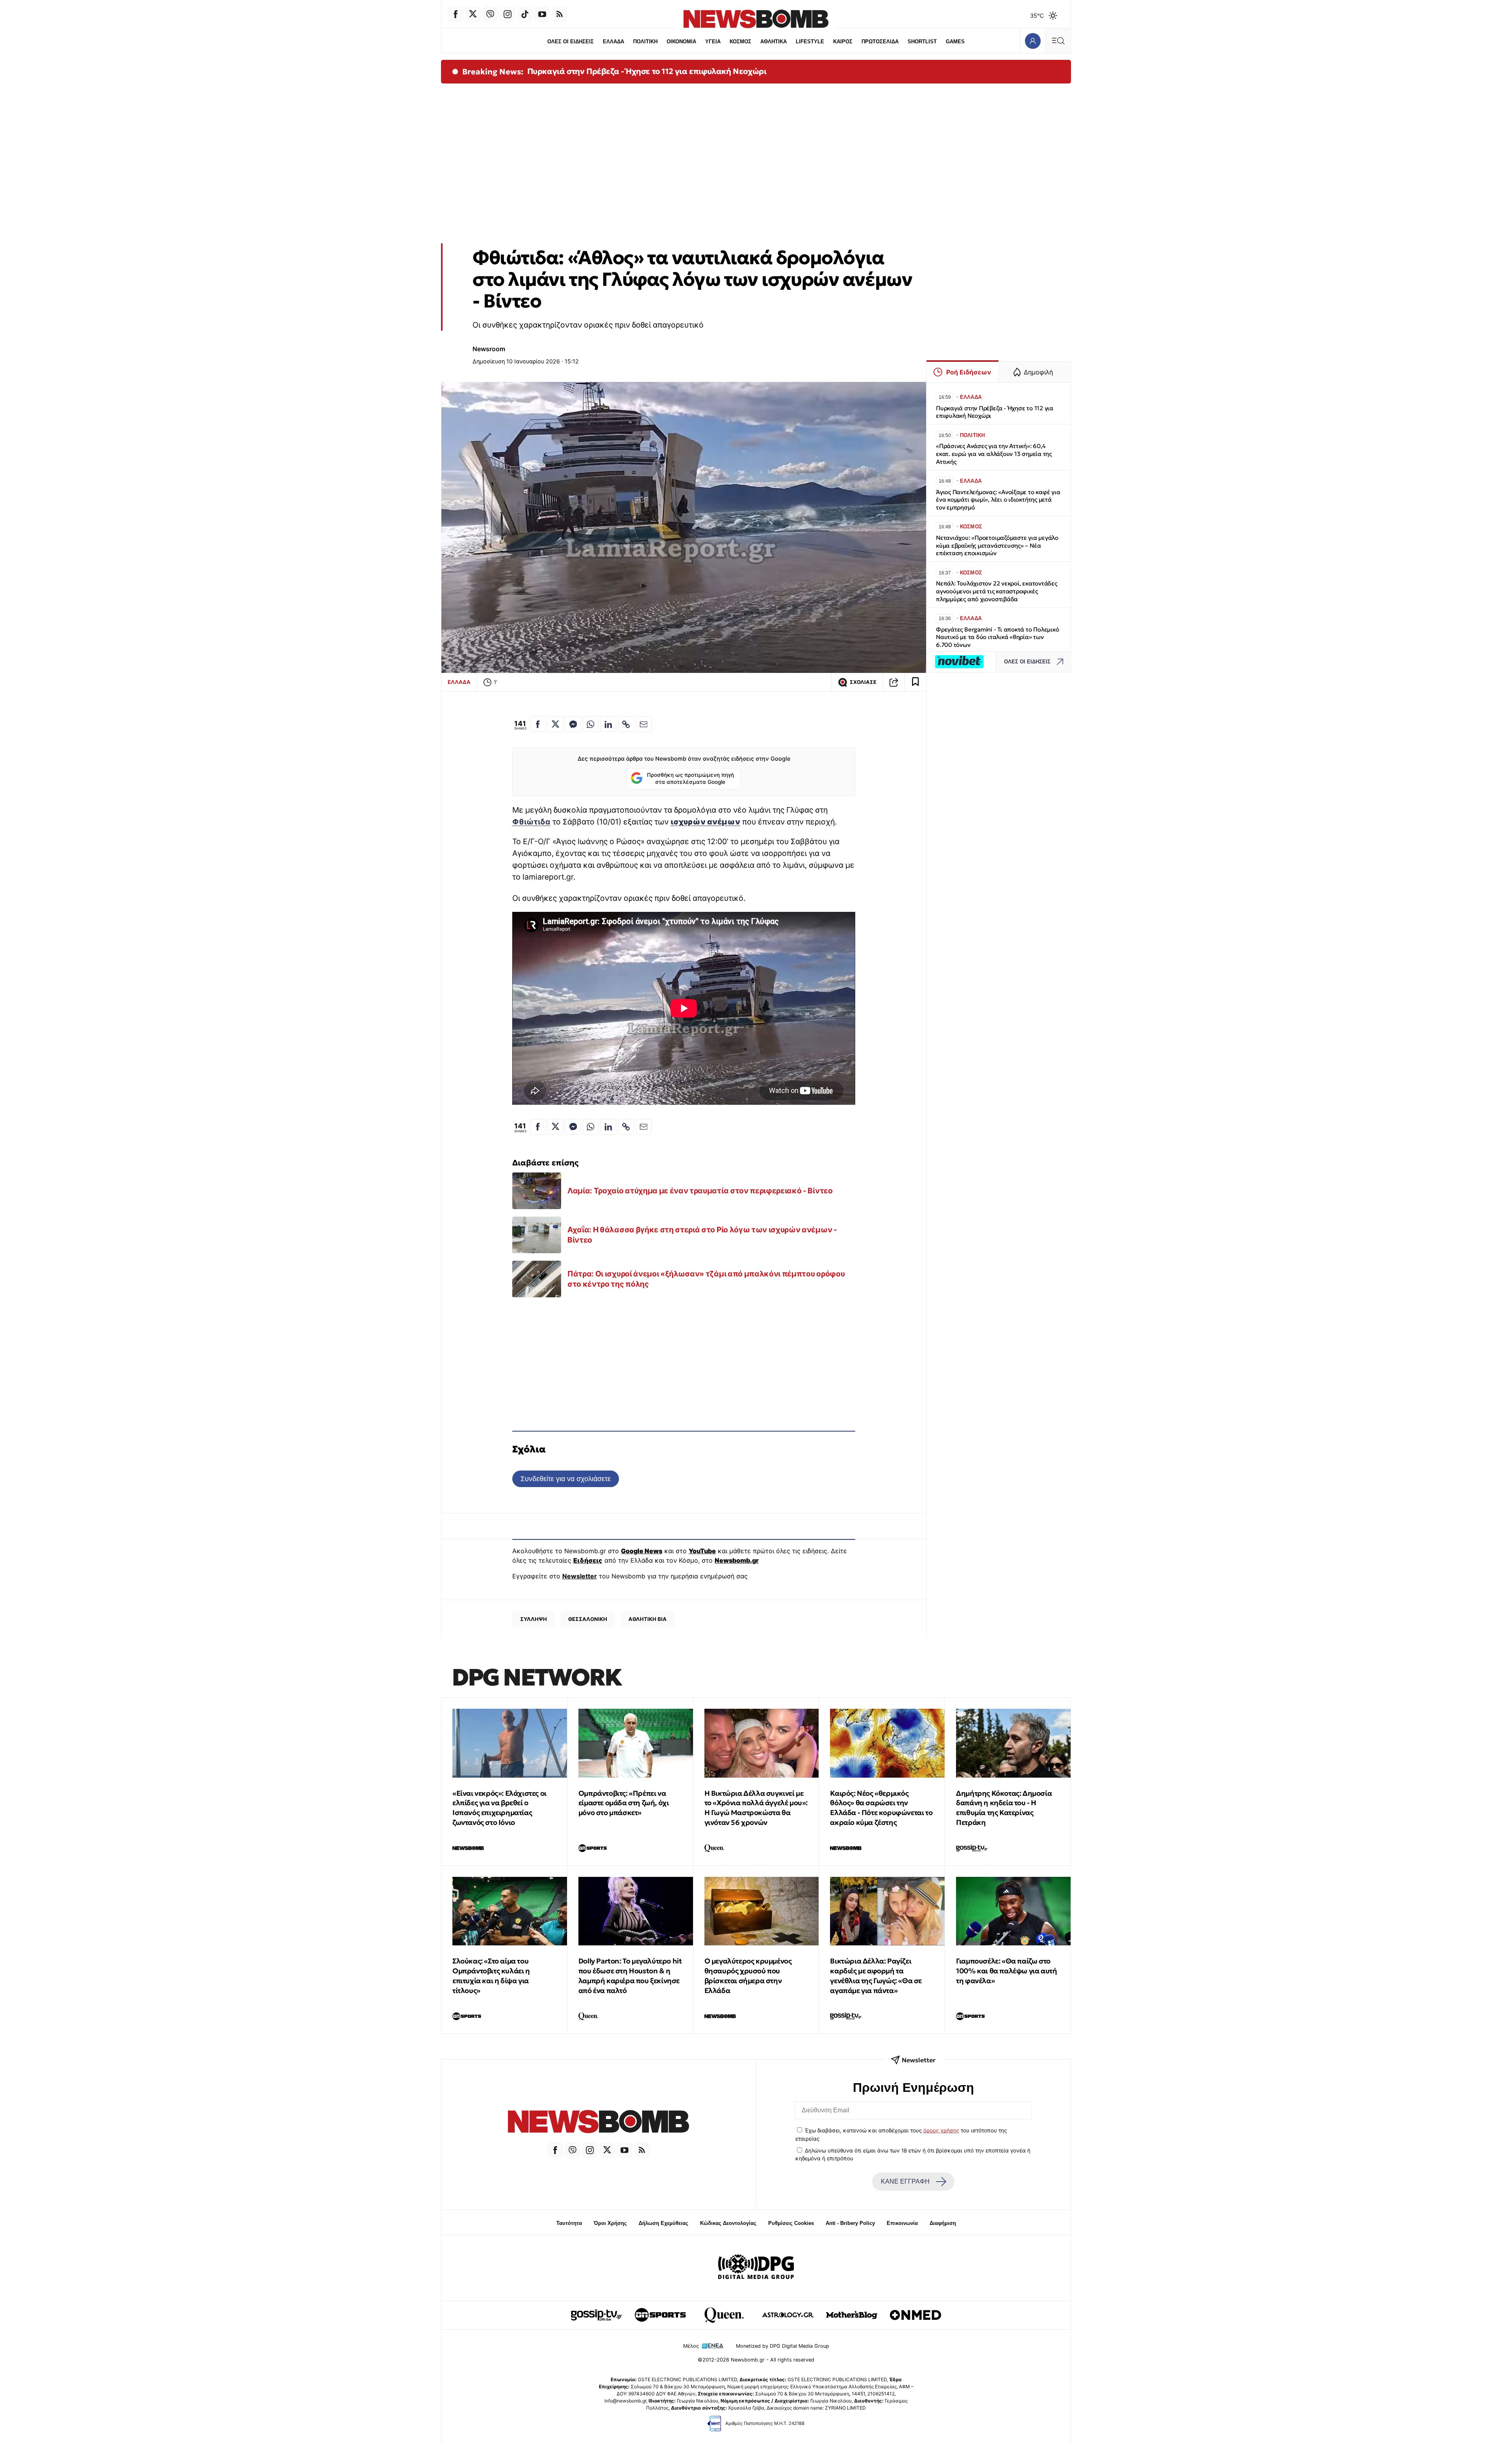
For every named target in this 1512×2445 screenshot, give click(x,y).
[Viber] (490, 14)
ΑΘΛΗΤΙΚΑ (774, 42)
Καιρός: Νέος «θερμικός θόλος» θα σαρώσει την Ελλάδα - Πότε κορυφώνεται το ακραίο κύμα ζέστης (881, 1808)
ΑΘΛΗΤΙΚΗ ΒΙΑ (648, 1619)
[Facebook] (456, 14)
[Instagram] (508, 14)
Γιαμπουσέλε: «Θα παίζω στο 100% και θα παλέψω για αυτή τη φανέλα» (1006, 1971)
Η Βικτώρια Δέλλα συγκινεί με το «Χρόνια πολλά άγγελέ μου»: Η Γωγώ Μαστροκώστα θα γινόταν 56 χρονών (756, 1808)
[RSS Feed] (560, 14)
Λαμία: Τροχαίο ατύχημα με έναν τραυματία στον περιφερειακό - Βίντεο (700, 1191)
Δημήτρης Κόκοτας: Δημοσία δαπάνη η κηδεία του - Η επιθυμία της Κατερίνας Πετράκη (1004, 1808)
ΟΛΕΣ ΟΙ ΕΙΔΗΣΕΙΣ (571, 42)
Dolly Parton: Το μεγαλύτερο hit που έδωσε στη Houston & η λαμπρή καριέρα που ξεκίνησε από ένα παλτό (630, 1975)
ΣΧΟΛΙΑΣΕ (863, 682)
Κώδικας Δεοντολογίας (728, 2223)
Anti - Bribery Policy (850, 2223)
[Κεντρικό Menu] (1058, 41)
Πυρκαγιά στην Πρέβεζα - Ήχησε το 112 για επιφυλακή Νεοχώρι (647, 71)
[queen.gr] (724, 2315)
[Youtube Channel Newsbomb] (542, 14)
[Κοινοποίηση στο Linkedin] (608, 724)
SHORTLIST (922, 42)
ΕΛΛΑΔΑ (613, 42)
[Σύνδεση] (1033, 41)
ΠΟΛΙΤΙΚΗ (645, 42)
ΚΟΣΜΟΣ (740, 42)
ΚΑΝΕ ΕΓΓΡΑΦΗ (905, 2181)
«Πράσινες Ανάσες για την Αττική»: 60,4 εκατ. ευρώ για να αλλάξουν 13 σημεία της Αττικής (994, 454)
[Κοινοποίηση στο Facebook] (538, 724)
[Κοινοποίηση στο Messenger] (573, 724)
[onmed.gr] (915, 2315)
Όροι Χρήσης (610, 2223)
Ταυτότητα (569, 2223)
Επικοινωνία (902, 2223)
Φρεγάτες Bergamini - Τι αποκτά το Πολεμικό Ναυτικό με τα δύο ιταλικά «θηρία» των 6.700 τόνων (998, 637)
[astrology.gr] (788, 2315)
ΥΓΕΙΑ (713, 42)
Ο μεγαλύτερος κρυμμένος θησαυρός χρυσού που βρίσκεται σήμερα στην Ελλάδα (748, 1975)
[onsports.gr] (660, 2315)
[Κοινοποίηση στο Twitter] (556, 724)
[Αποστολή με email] (644, 724)
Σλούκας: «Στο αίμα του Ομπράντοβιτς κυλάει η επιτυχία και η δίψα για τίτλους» (491, 1975)
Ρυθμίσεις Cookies (791, 2223)
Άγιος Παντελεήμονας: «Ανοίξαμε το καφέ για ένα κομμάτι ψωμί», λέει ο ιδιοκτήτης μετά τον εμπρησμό (998, 500)
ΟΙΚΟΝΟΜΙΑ (681, 42)
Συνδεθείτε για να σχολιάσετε (566, 1479)
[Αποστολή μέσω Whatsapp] (591, 724)
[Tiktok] (525, 14)
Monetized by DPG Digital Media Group (783, 2346)
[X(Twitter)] (473, 14)
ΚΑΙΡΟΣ (843, 42)
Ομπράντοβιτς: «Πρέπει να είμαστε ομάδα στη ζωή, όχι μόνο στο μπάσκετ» (624, 1803)
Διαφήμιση (943, 2223)
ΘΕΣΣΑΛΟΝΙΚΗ (588, 1619)
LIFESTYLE (810, 42)
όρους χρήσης (941, 2130)
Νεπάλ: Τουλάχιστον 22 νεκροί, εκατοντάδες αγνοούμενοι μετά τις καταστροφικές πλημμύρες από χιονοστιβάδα (997, 591)
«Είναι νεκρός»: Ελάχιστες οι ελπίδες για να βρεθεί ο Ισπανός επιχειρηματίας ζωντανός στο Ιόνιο (499, 1808)
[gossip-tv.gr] (597, 2315)
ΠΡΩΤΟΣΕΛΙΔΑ (880, 42)
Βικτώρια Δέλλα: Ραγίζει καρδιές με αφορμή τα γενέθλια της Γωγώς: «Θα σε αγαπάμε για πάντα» (876, 1975)
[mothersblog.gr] (852, 2315)
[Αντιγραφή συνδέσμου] (894, 682)
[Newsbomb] (598, 2123)
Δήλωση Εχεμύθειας (663, 2223)
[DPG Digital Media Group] (756, 2268)
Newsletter (580, 1576)
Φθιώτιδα (531, 822)
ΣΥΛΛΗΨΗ (534, 1619)
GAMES (955, 42)
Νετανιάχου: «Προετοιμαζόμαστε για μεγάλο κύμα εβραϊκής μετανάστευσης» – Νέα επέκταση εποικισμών (997, 545)
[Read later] (915, 682)
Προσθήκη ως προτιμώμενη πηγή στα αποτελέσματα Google (690, 778)
